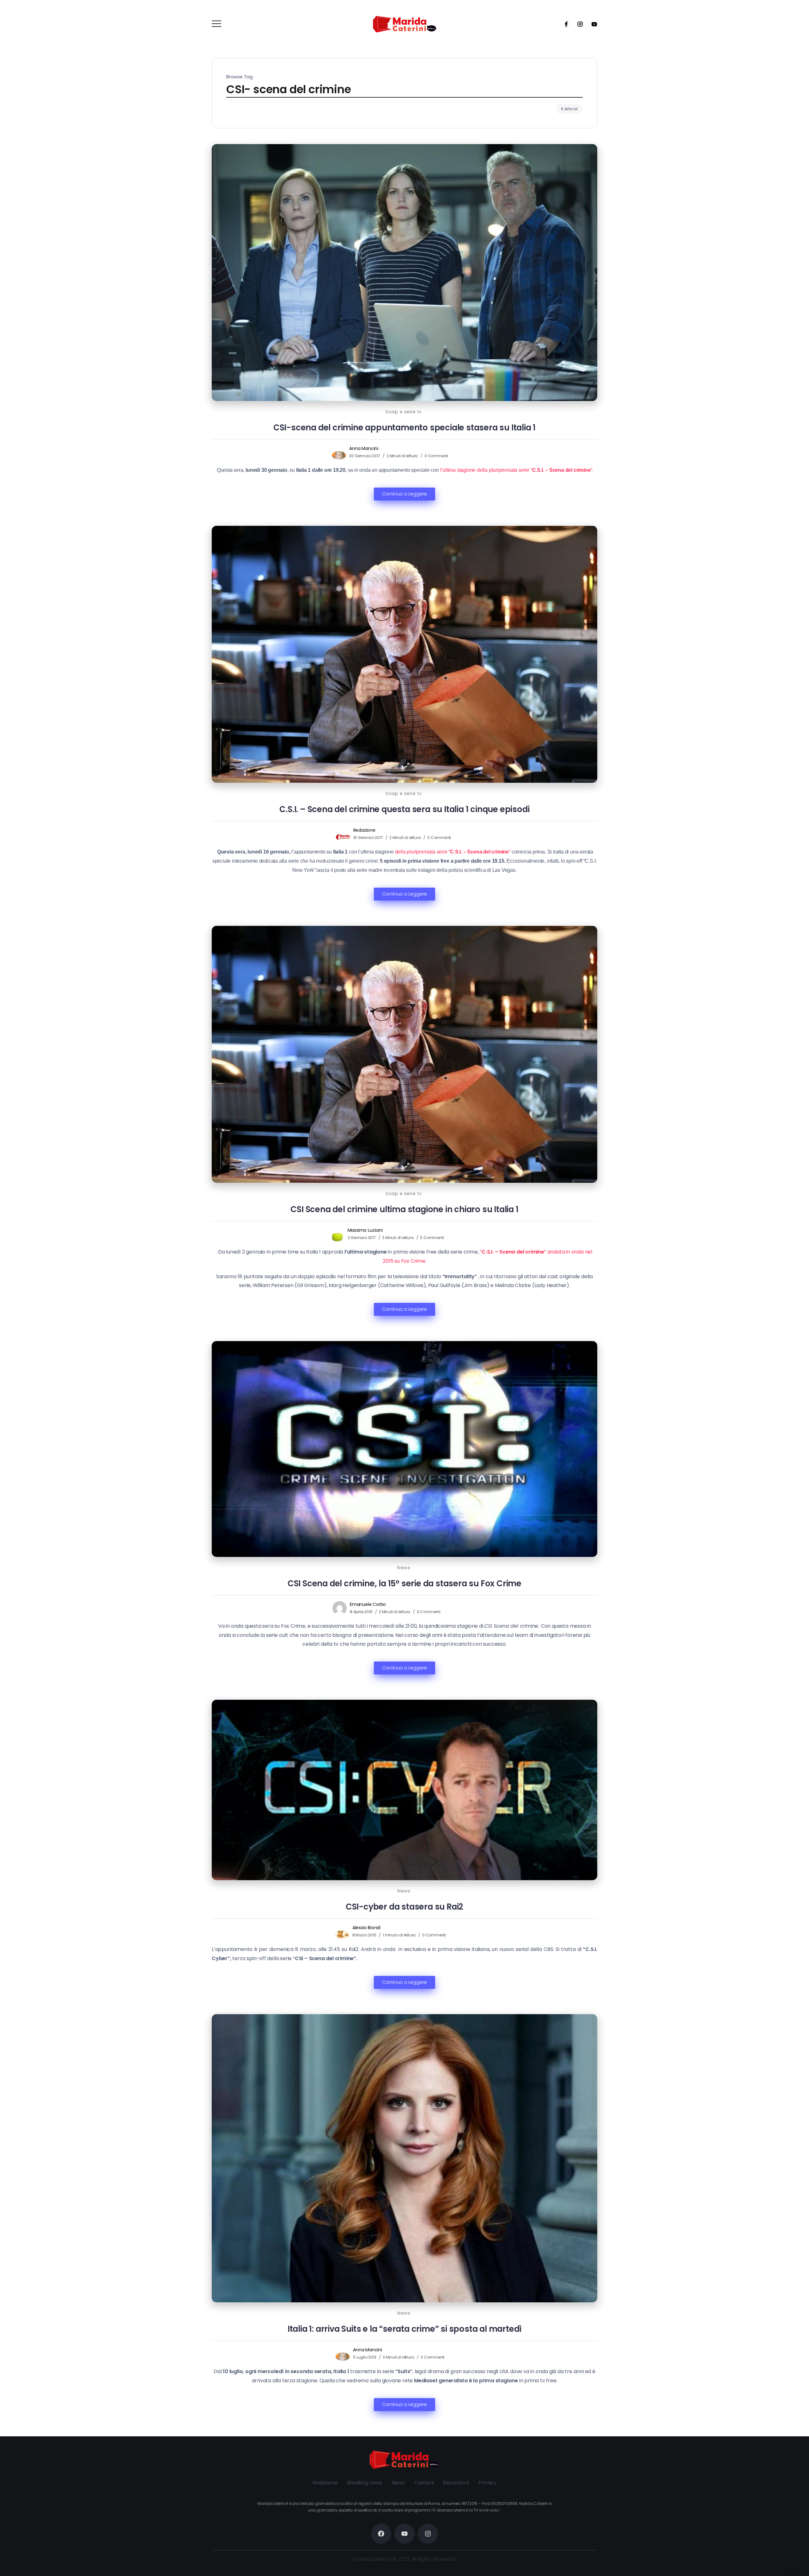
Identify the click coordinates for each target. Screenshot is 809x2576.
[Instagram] (578, 24)
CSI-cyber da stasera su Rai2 (404, 1907)
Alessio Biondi (366, 1928)
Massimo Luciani (365, 1230)
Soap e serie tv (404, 412)
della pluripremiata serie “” (453, 852)
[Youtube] (592, 24)
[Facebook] (564, 24)
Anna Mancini (364, 448)
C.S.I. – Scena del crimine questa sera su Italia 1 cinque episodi (404, 809)
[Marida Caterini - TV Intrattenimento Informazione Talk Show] (404, 24)
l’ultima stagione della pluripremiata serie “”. (516, 470)
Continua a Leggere (404, 494)
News (404, 1568)
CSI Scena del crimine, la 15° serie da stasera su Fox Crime (404, 1583)
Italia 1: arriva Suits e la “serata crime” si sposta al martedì (404, 2329)
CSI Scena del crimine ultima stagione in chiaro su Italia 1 (404, 1209)
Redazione (364, 830)
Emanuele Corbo (368, 1604)
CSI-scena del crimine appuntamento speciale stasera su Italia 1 (404, 428)
